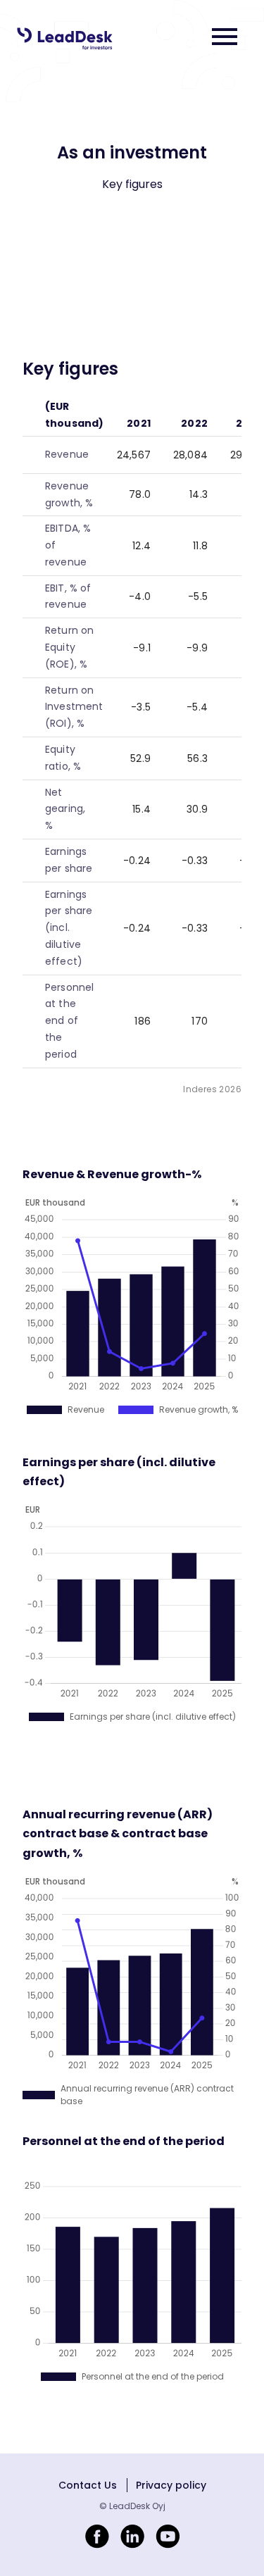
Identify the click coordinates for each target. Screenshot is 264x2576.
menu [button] (225, 37)
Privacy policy (171, 2485)
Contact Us (88, 2485)
